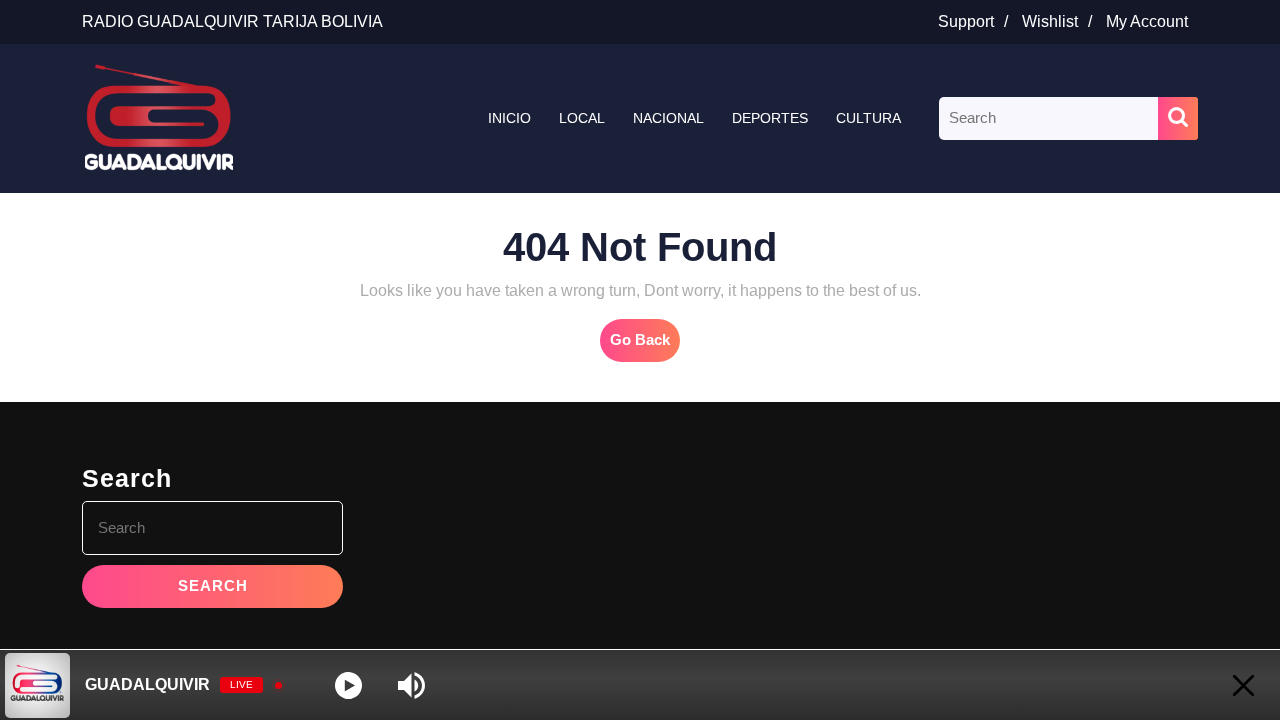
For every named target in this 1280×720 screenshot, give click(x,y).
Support (978, 21)
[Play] (348, 685)
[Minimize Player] (1243, 685)
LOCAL (582, 118)
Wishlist (1062, 21)
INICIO (509, 118)
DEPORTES (770, 118)
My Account (1152, 21)
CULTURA (868, 118)
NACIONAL (668, 118)
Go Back (645, 346)
